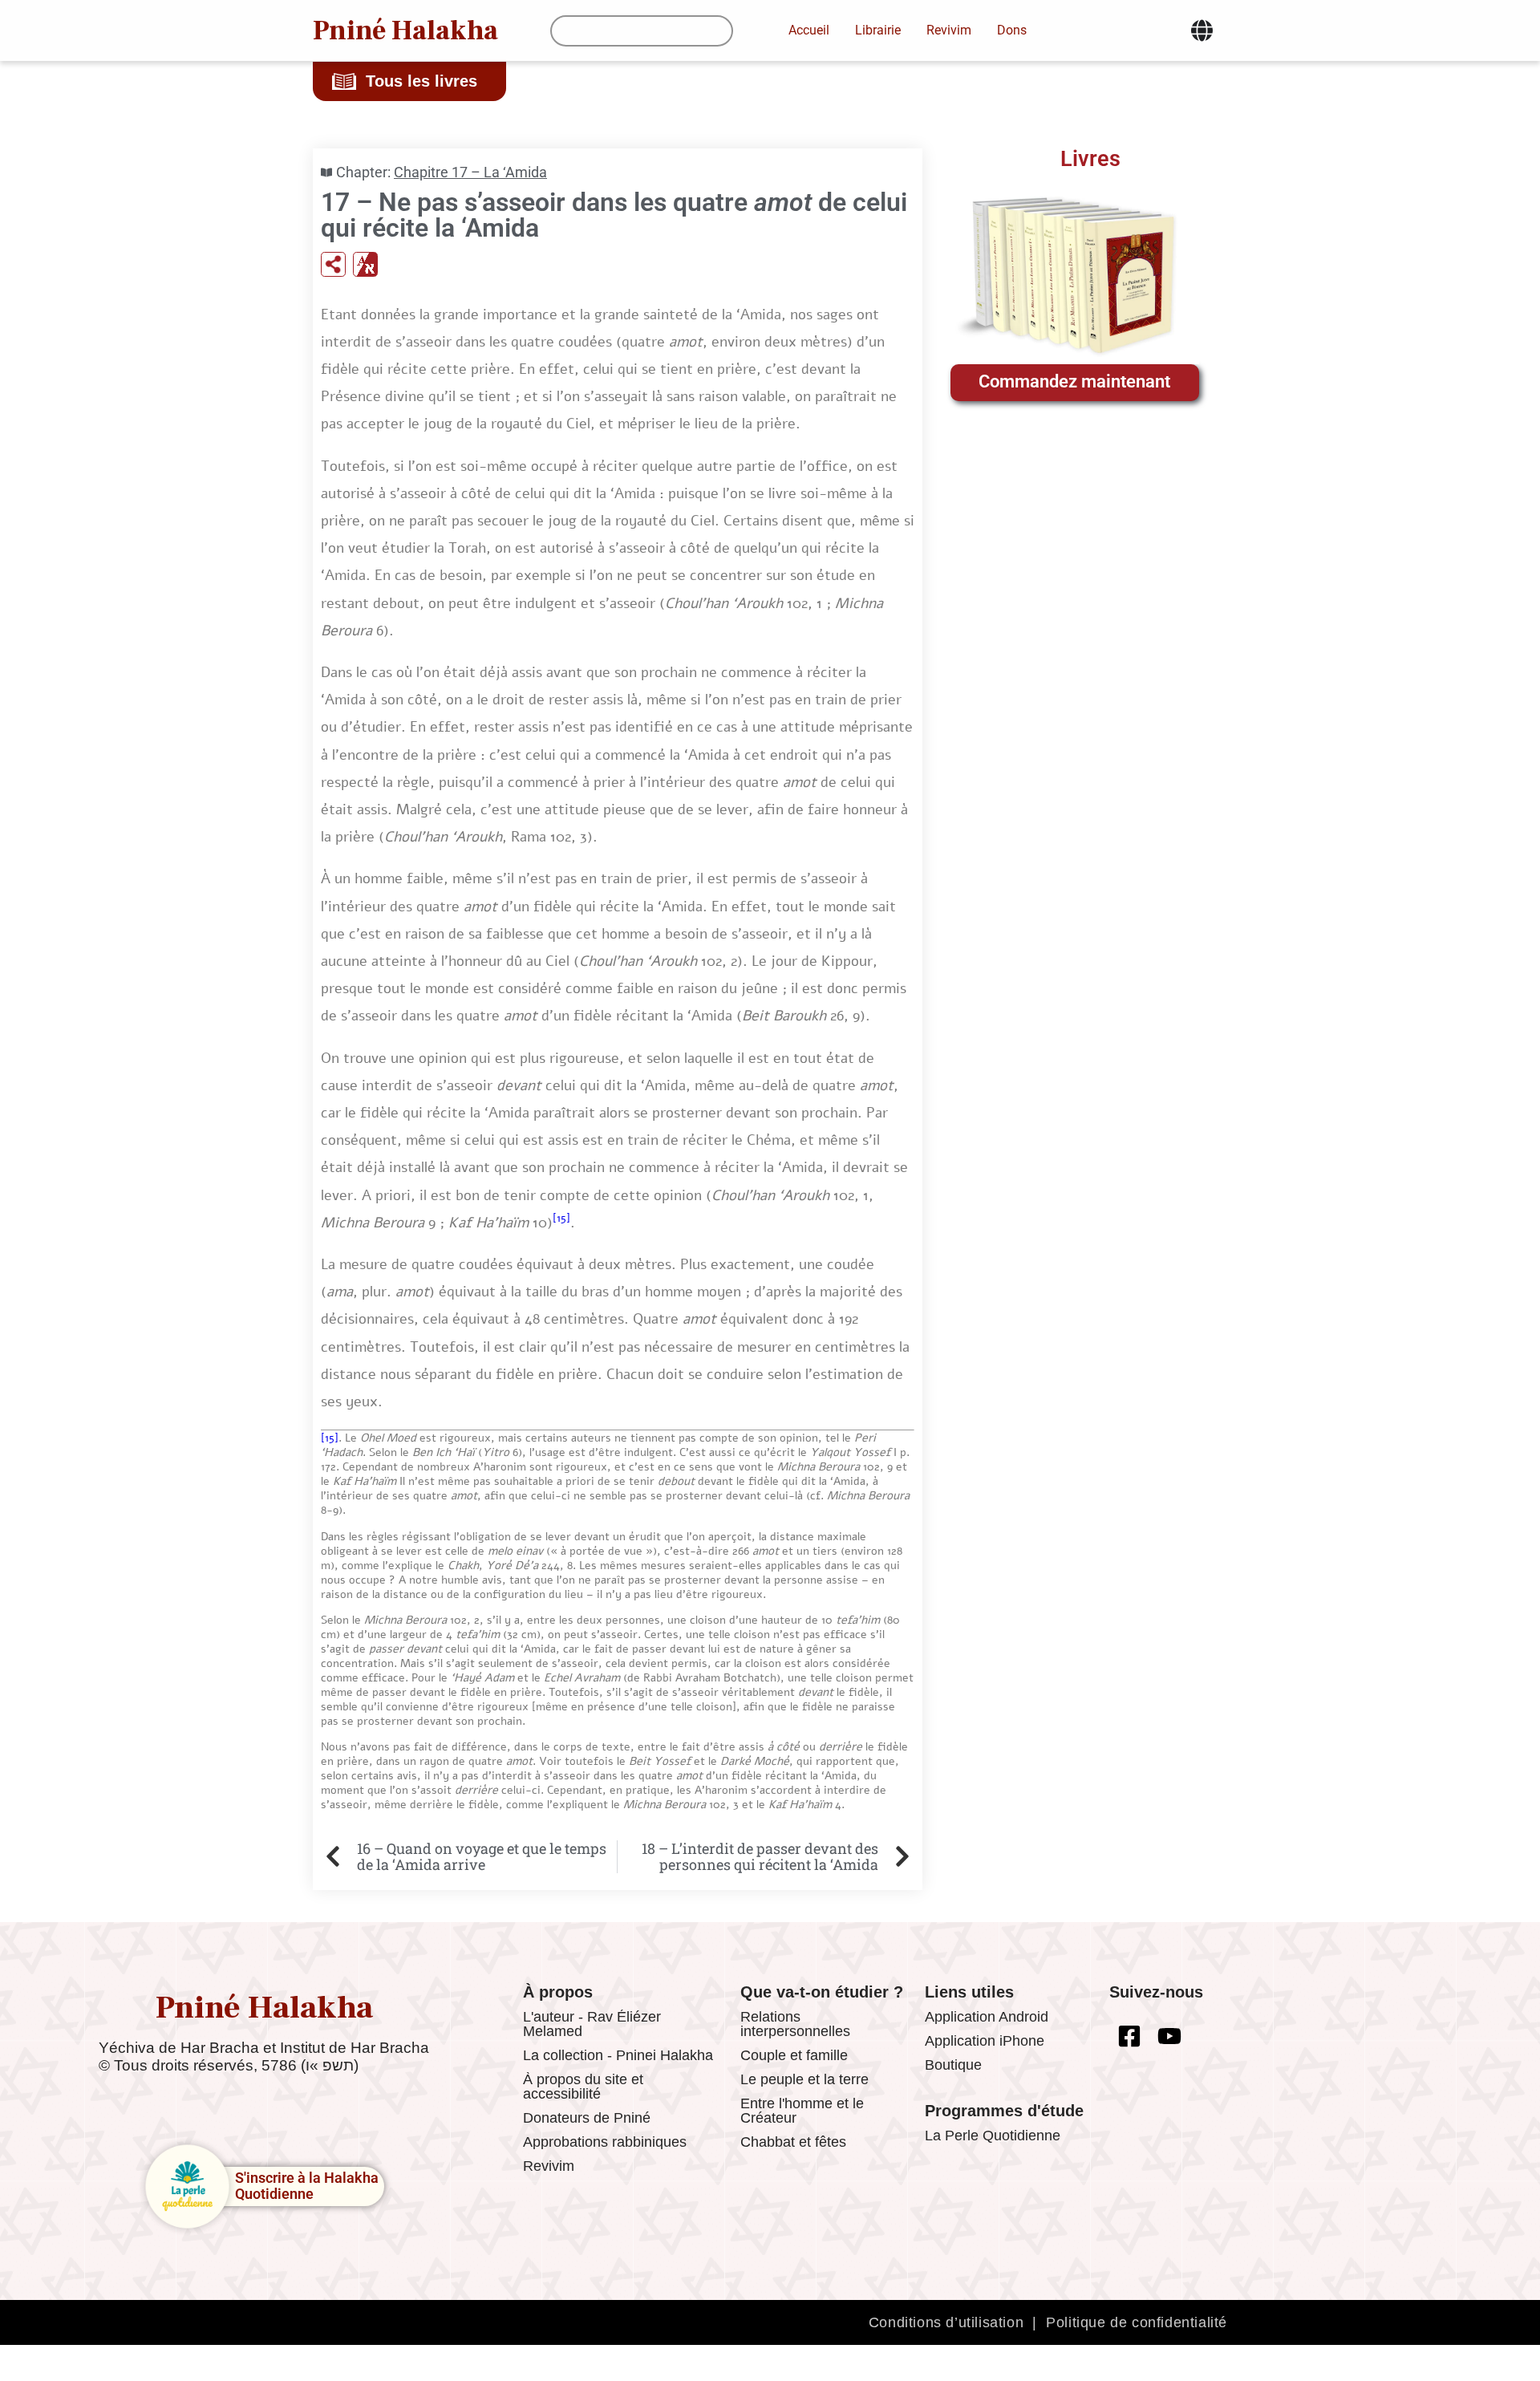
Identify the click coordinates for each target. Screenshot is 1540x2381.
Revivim (549, 2166)
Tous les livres (421, 81)
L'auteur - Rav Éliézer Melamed (592, 2024)
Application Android (987, 2017)
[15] (561, 1218)
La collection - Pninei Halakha (618, 2055)
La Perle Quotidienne (993, 2136)
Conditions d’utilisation (946, 2322)
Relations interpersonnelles (795, 2024)
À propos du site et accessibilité (583, 2087)
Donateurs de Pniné (587, 2118)
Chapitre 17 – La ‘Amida (470, 172)
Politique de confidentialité (1137, 2322)
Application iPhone (985, 2041)
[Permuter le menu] (1202, 30)
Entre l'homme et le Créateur (802, 2111)
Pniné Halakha (405, 30)
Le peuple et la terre (804, 2079)
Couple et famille (794, 2055)
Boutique (953, 2065)
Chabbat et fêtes (793, 2142)
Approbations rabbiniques (605, 2142)
